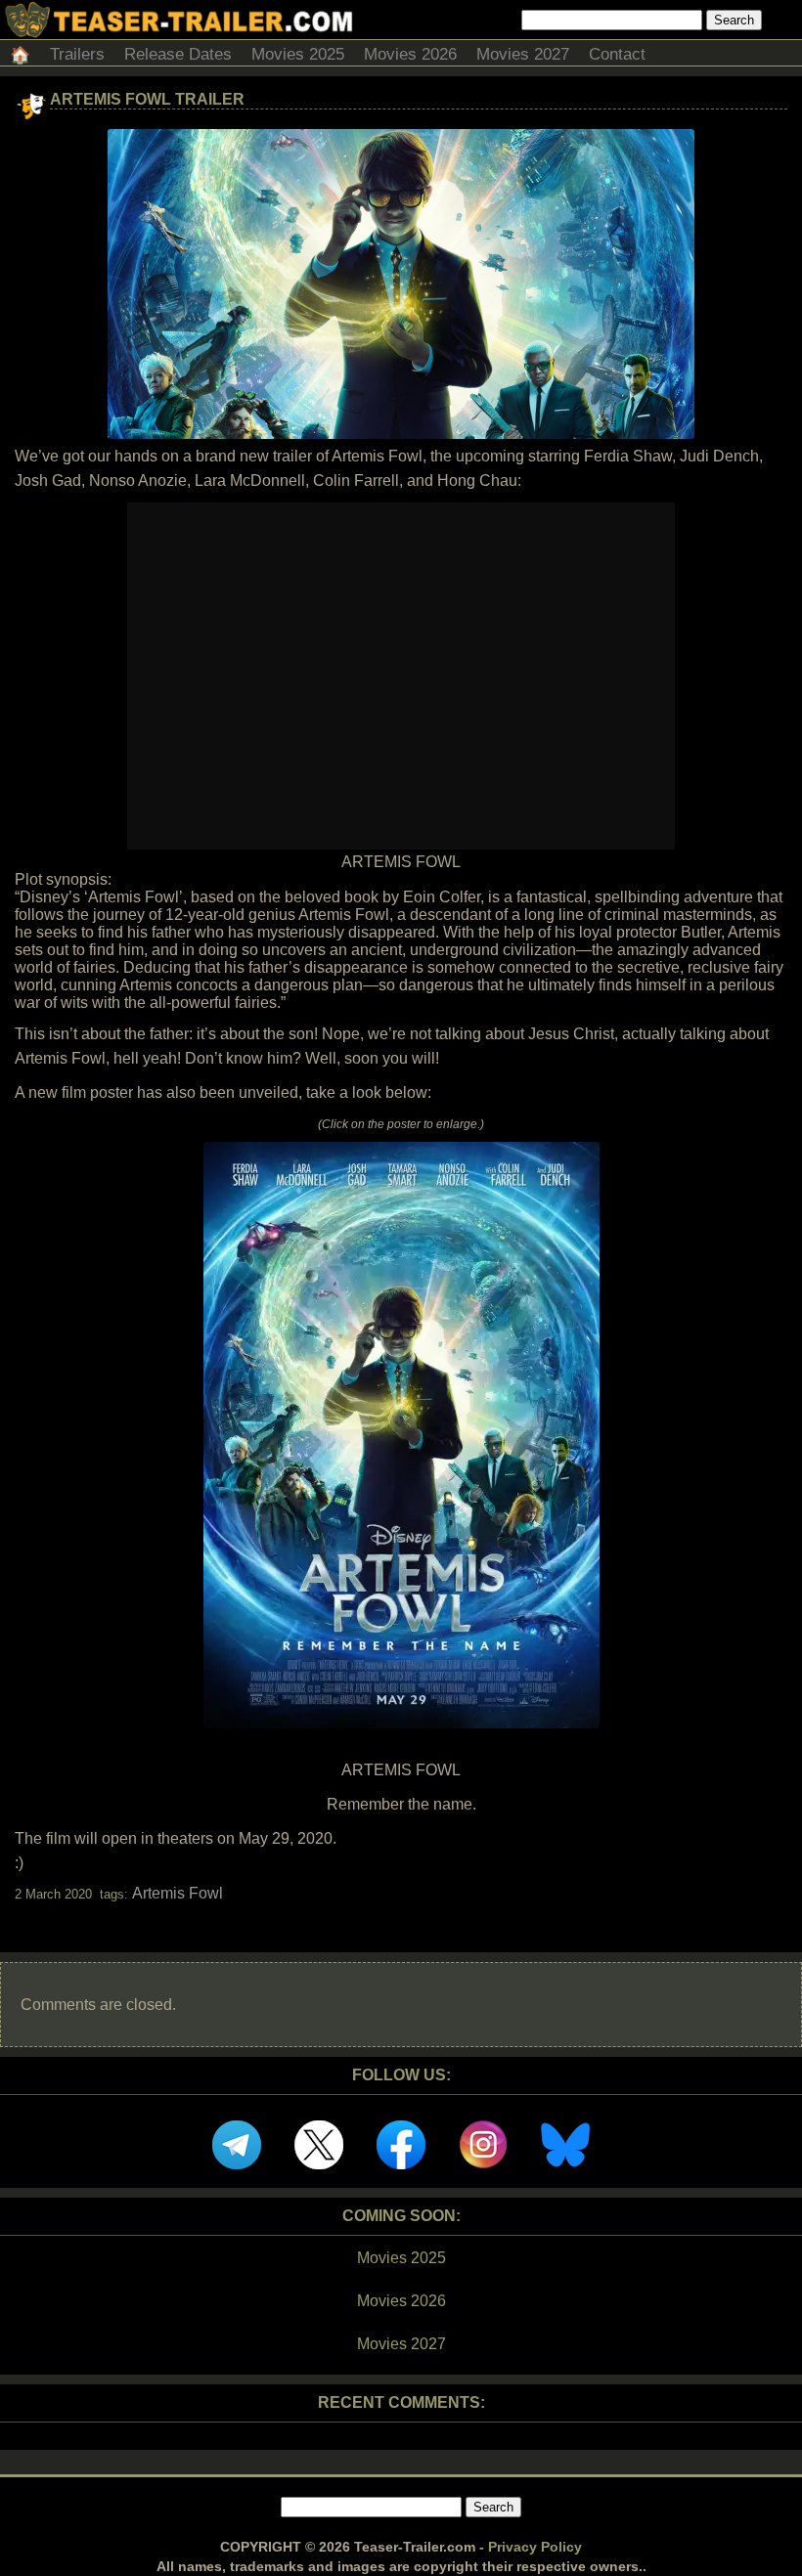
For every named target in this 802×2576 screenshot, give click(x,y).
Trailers (77, 54)
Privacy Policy (535, 2547)
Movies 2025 (298, 54)
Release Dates (178, 54)
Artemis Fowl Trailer (147, 99)
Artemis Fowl (178, 1893)
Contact (617, 54)
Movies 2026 (410, 54)
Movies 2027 (523, 54)
